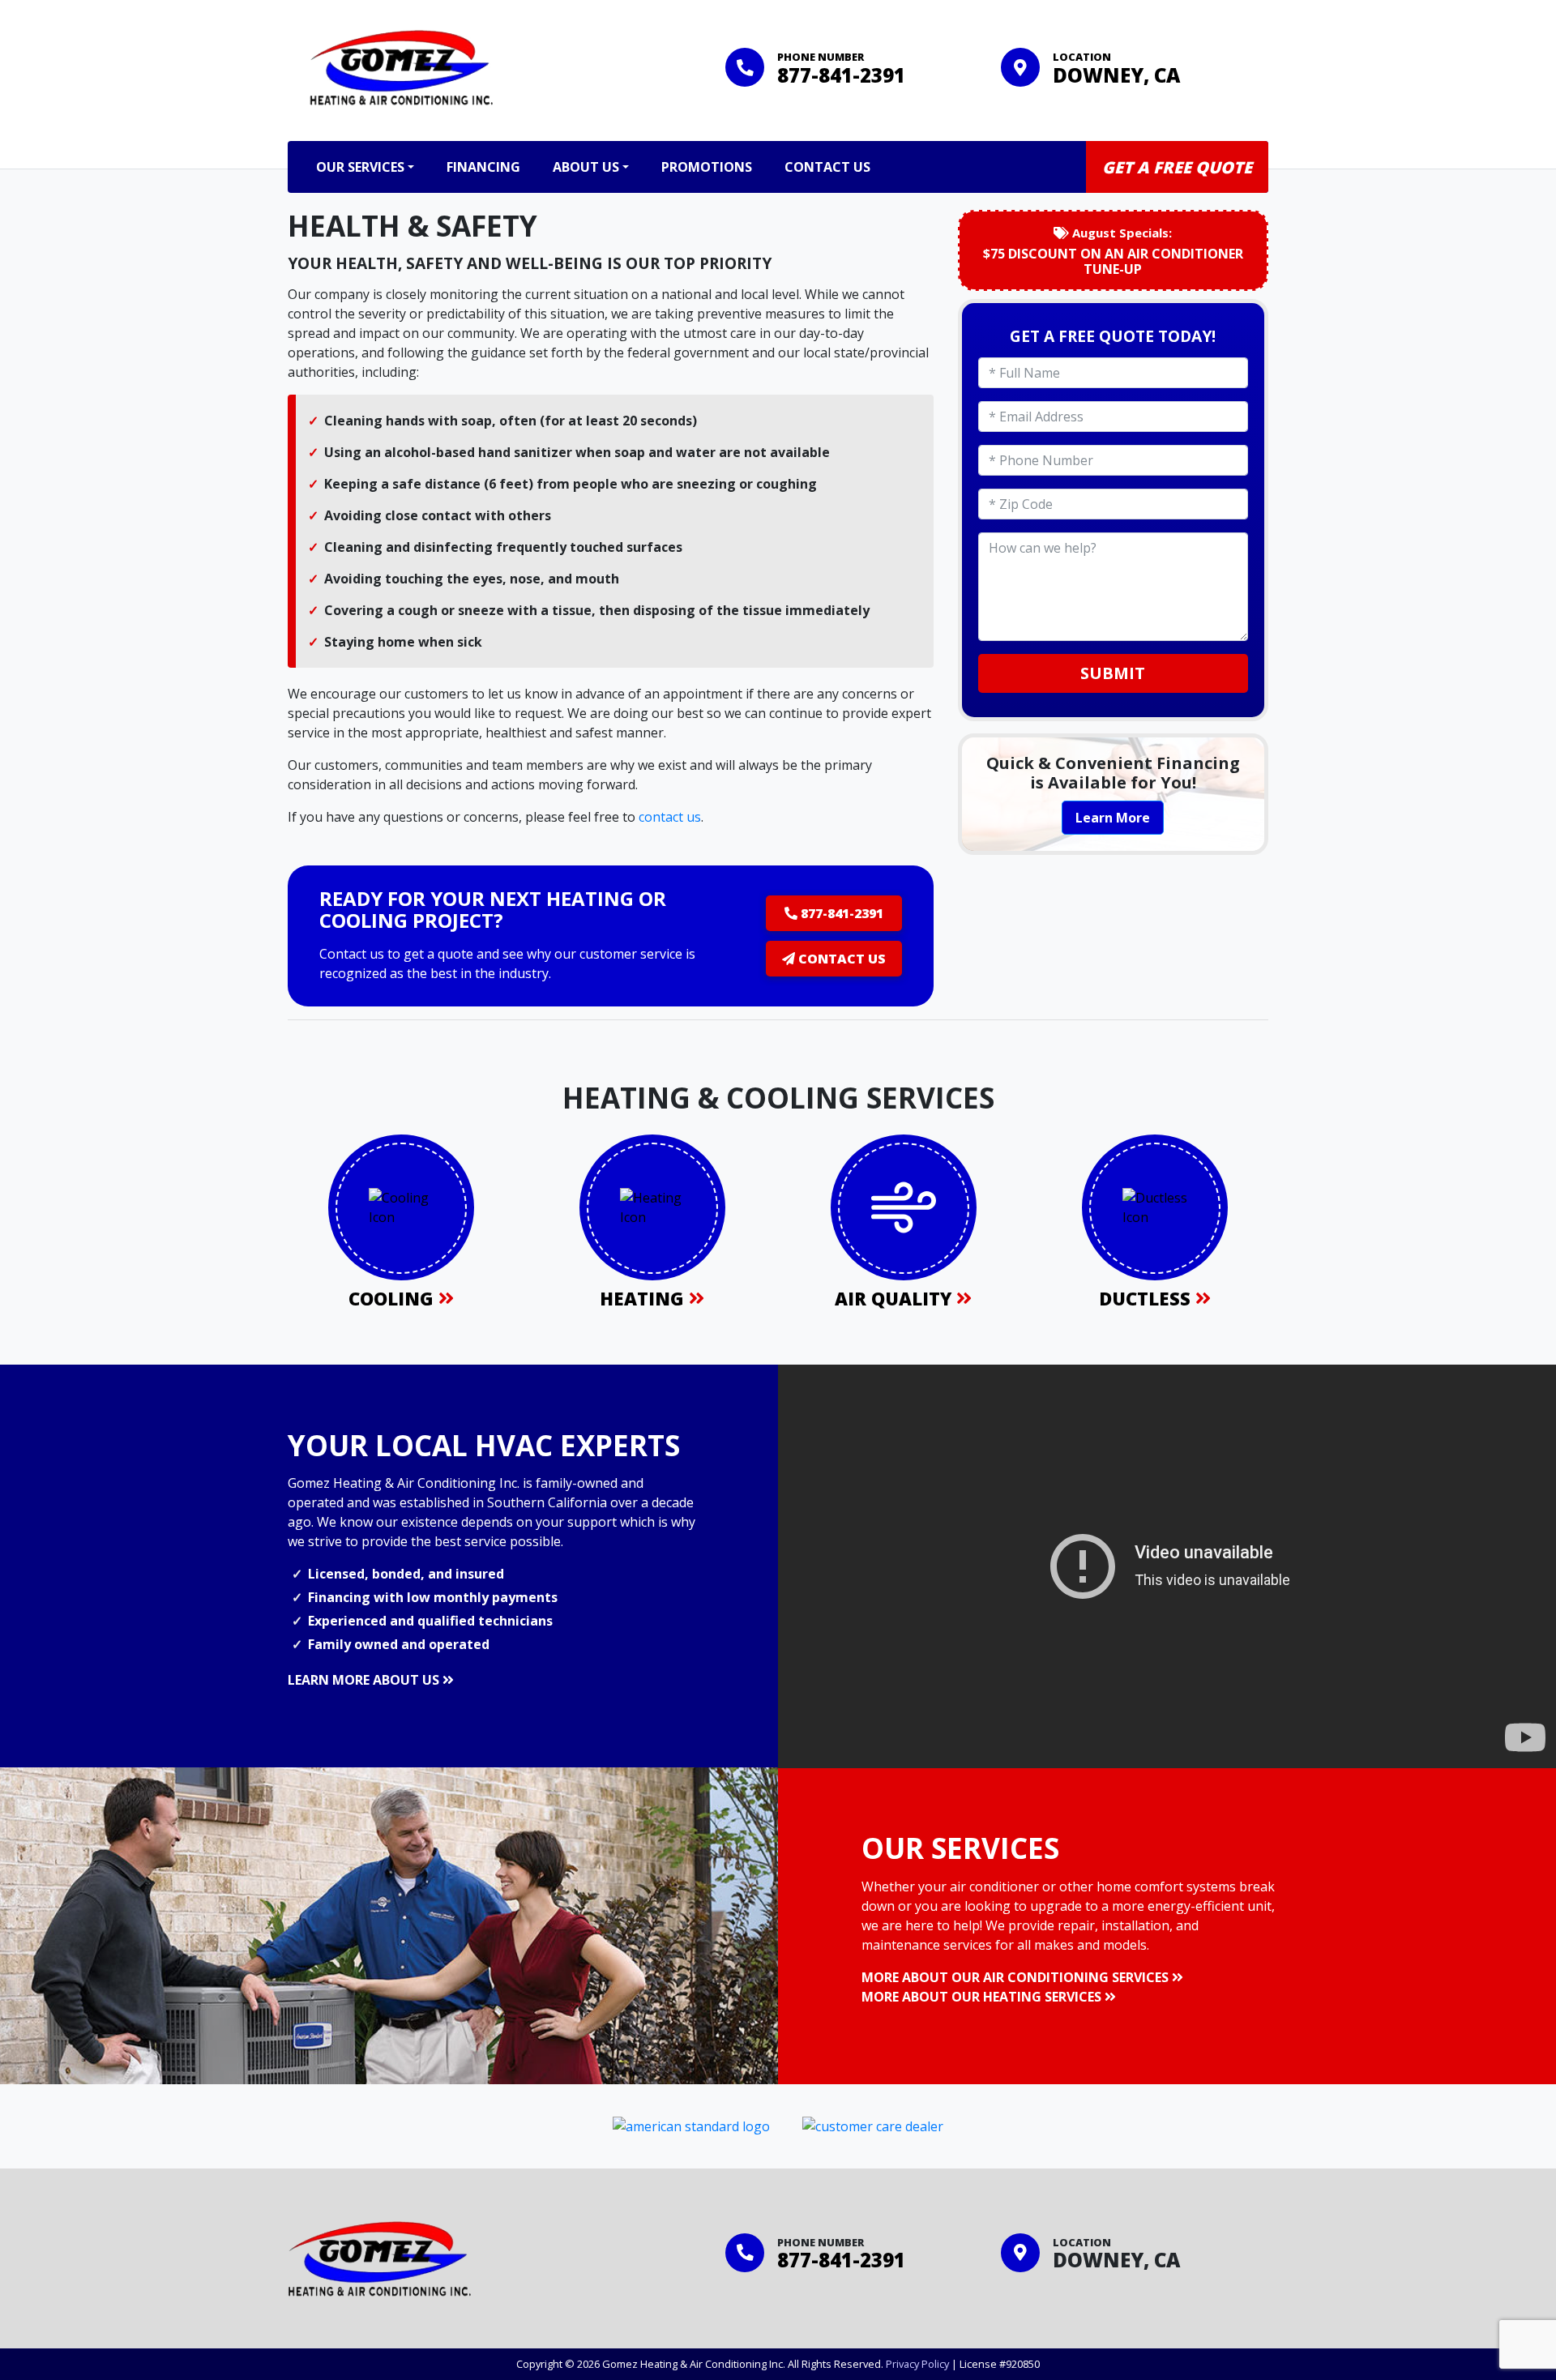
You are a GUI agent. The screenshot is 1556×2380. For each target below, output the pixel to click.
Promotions (707, 167)
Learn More (1113, 818)
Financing (483, 167)
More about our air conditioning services (1017, 1977)
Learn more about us (365, 1680)
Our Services (360, 167)
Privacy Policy (917, 2364)
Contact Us (827, 167)
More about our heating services (983, 1997)
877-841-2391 (841, 75)
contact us (670, 817)
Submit (1113, 673)
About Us (586, 167)
